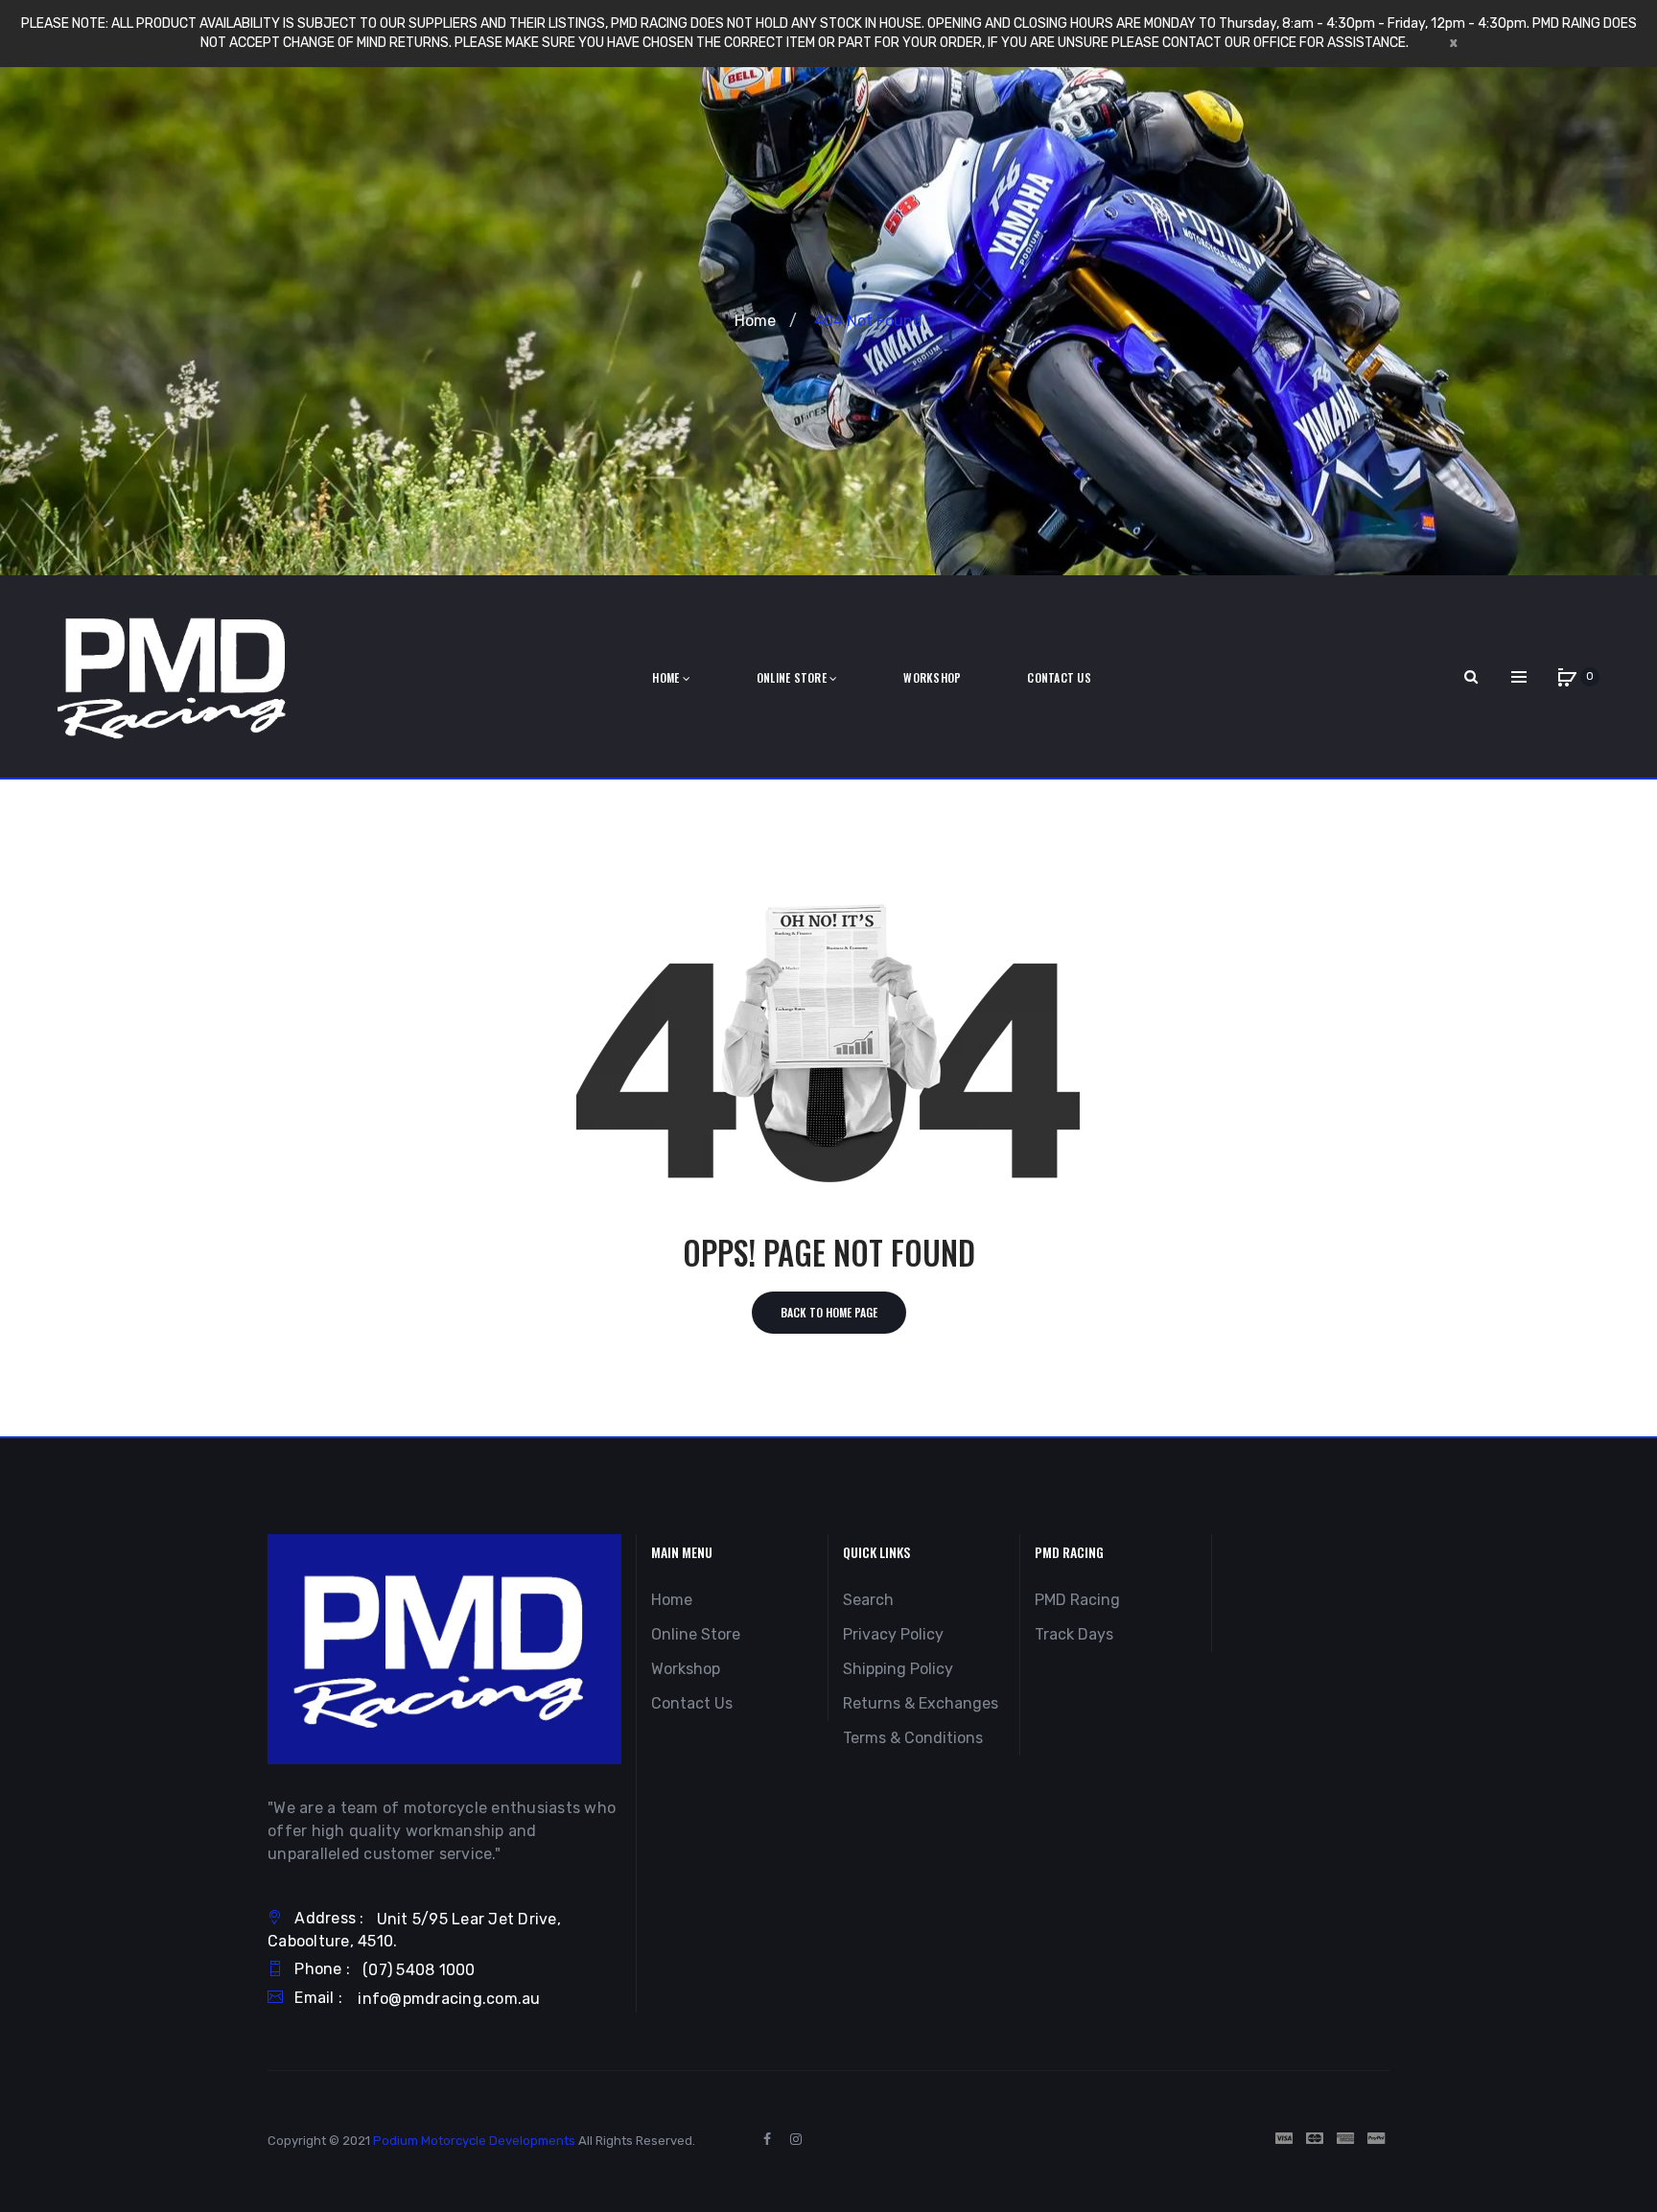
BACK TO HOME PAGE (829, 1312)
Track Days (1074, 1634)
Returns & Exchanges (921, 1703)
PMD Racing (1077, 1600)
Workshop (686, 1669)
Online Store (696, 1634)
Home (755, 321)
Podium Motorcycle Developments (474, 2141)
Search (868, 1600)
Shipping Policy (898, 1669)
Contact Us (692, 1703)
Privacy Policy (893, 1634)
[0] (1567, 677)
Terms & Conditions (913, 1738)
